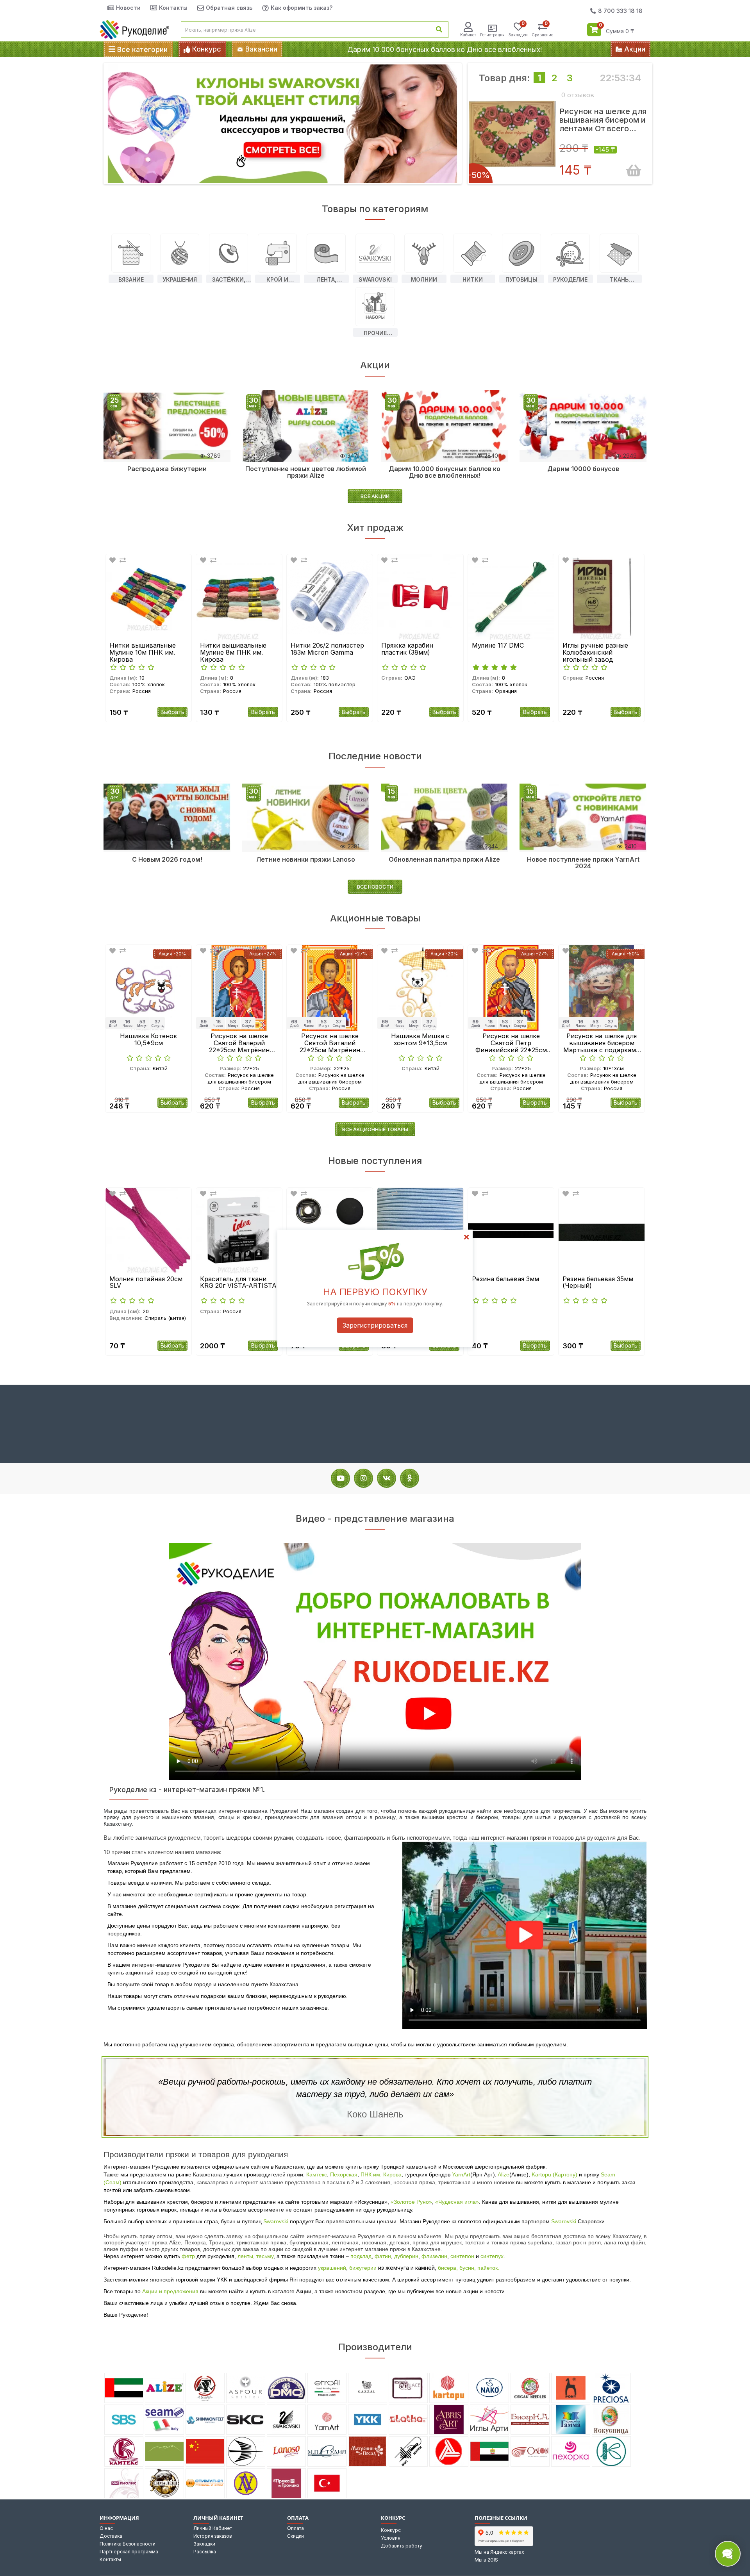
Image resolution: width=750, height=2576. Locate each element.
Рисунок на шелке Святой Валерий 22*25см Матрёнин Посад (149, 1043)
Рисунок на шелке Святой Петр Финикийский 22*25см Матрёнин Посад (421, 1043)
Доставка (111, 2536)
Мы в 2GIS (486, 2560)
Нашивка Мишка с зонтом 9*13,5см (330, 1040)
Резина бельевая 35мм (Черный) (507, 1283)
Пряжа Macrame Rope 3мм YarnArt (597, 1283)
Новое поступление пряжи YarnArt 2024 (583, 863)
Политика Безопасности (128, 2544)
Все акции (375, 496)
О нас (106, 2528)
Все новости (375, 887)
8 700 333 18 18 (620, 11)
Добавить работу (402, 2546)
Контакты (173, 8)
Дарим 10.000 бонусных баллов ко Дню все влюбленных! (445, 49)
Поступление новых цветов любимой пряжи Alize (306, 472)
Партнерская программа (129, 2552)
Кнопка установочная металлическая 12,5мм (235, 1283)
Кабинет (468, 35)
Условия (391, 2538)
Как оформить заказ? (302, 8)
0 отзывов (578, 95)
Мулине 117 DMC (407, 646)
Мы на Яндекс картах (499, 2552)
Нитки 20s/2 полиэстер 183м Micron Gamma (237, 649)
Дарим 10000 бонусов (583, 469)
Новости (128, 8)
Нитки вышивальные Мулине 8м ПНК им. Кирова (143, 652)
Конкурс (391, 2530)
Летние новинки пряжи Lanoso (306, 859)
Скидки (296, 2536)
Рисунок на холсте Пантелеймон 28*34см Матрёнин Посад (602, 1043)
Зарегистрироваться (375, 1325)
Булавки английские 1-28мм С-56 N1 (598, 649)
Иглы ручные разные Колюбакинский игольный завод (505, 652)
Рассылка (205, 2552)
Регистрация (492, 35)
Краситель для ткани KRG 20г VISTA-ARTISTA (148, 1283)
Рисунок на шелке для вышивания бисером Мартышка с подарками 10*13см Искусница (511, 1043)
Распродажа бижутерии (167, 469)
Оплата (296, 2528)
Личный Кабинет (213, 2528)
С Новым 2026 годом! (167, 859)
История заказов (213, 2536)
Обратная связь (229, 8)
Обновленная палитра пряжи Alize (444, 859)
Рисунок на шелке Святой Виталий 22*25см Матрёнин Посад (239, 1043)
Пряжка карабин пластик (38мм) (317, 649)
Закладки (204, 2544)
